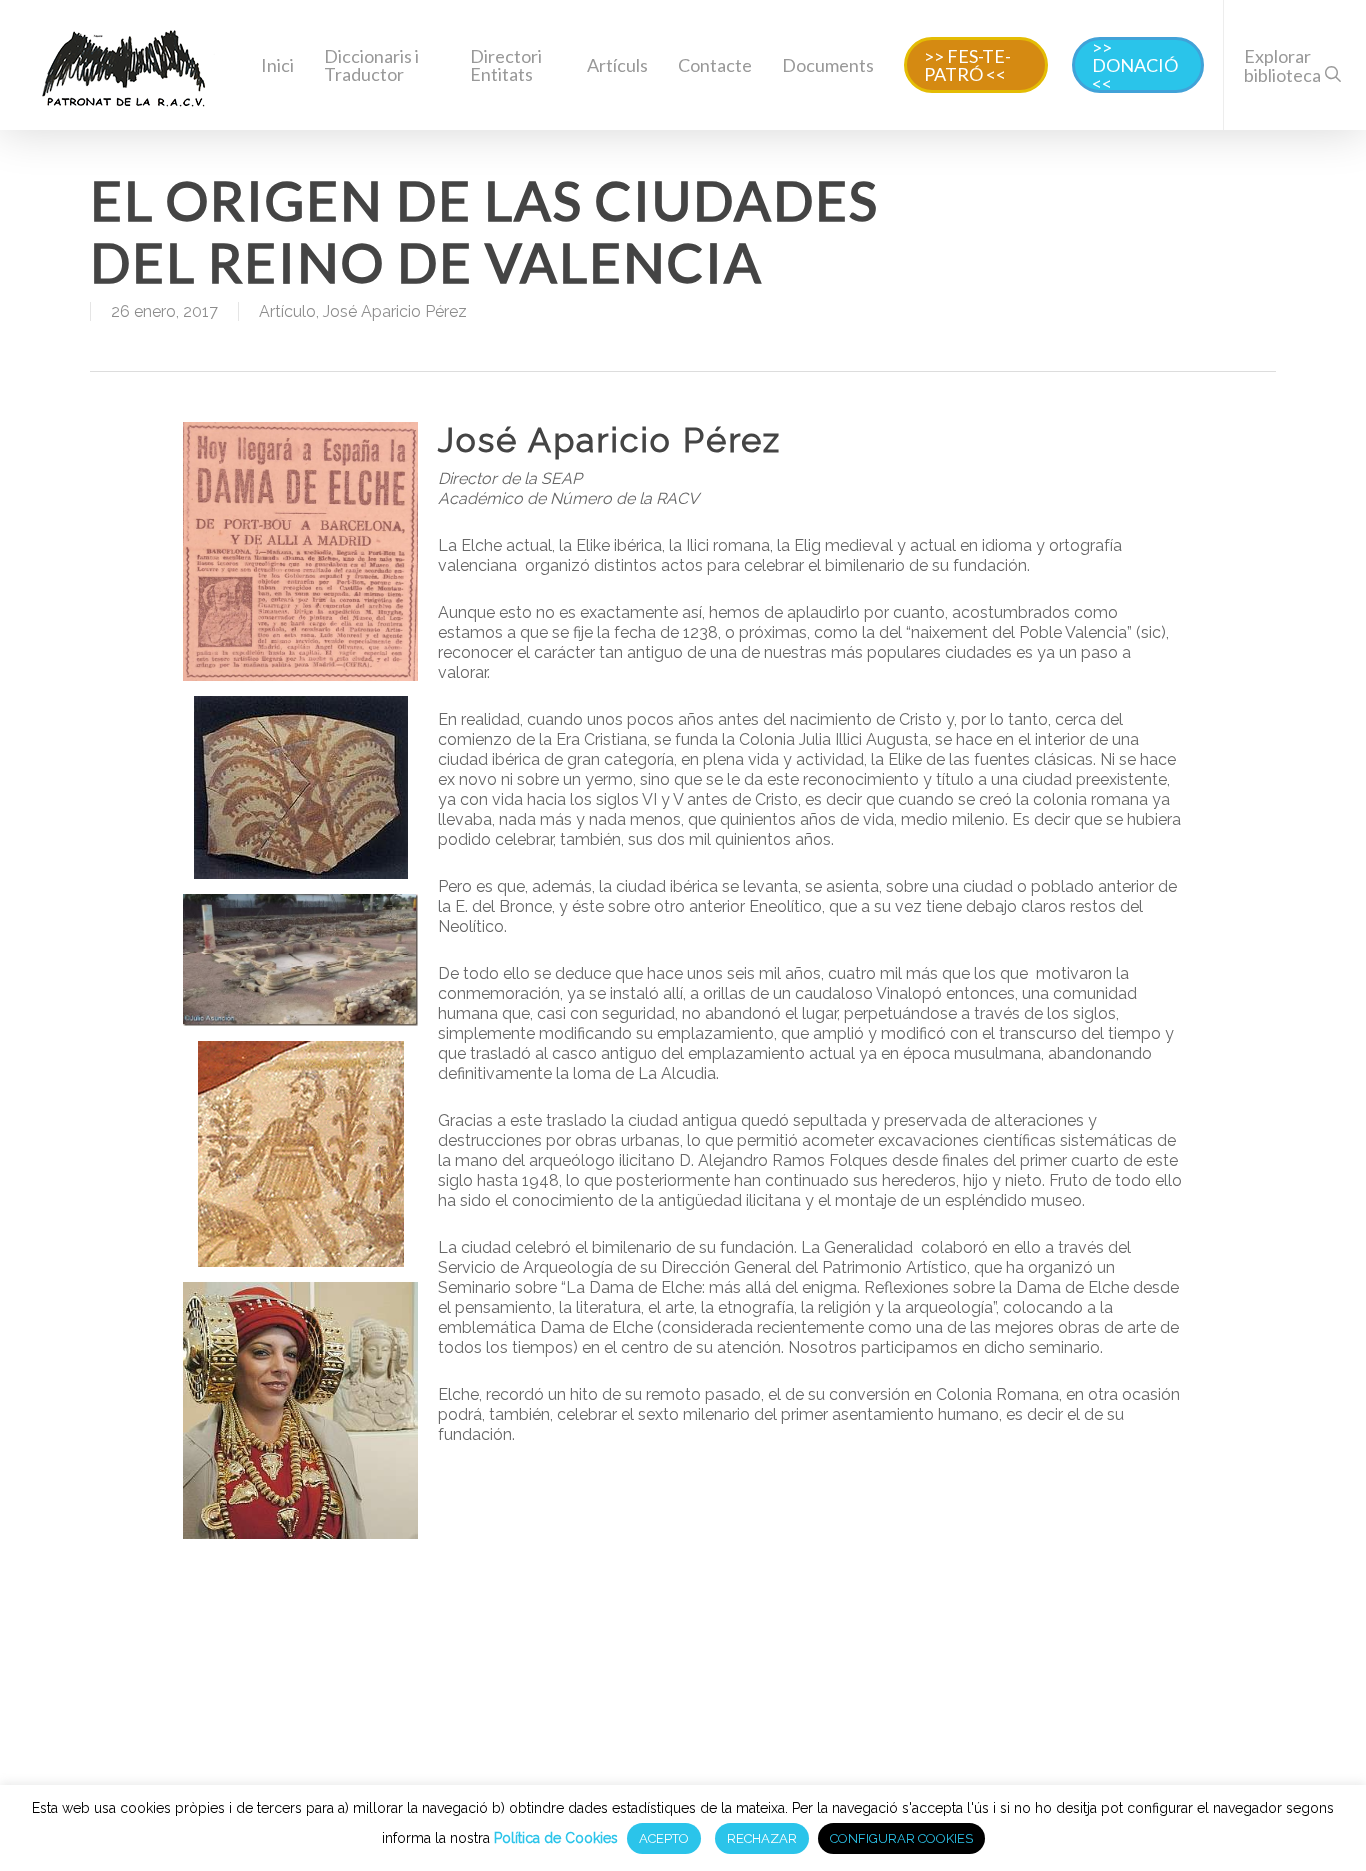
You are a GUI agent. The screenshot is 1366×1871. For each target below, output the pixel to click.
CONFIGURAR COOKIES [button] (901, 1838)
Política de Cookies (556, 1838)
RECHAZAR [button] (762, 1838)
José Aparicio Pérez (395, 311)
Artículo (287, 311)
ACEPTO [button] (664, 1838)
